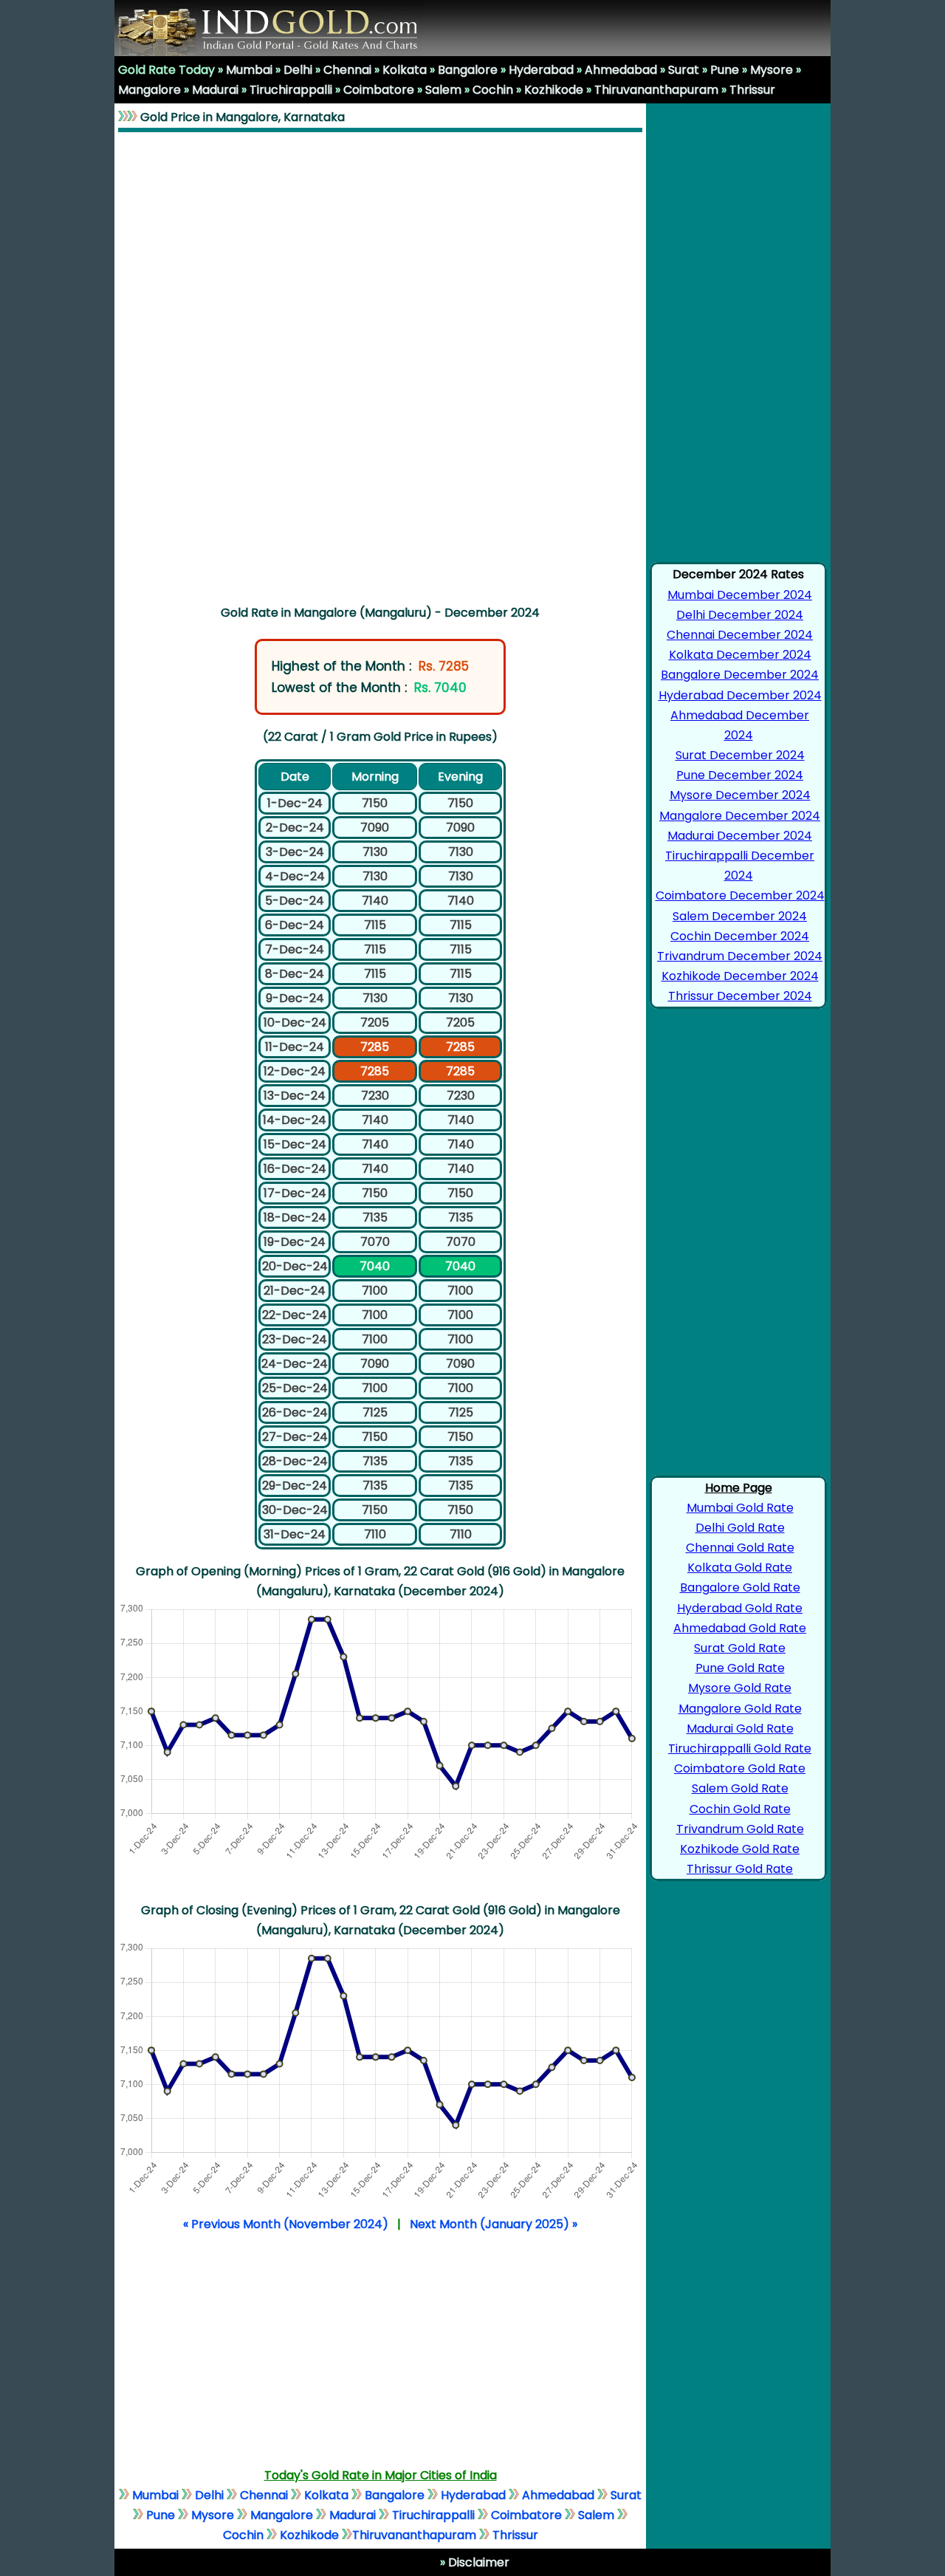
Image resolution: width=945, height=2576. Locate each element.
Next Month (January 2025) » (494, 2224)
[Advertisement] (381, 366)
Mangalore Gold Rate (740, 1709)
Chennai (347, 70)
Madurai (215, 90)
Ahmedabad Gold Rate (740, 1628)
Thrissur (752, 90)
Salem (443, 90)
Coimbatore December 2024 (740, 895)
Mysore (772, 70)
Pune (725, 70)
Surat (684, 70)
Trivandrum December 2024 (740, 956)
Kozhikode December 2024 (740, 976)
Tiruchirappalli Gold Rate (740, 1748)
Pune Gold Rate (740, 1668)
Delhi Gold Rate (740, 1528)
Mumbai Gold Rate (740, 1508)
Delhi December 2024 (740, 615)
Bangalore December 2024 (740, 675)
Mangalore (150, 90)
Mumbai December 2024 (740, 595)
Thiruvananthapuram (656, 90)
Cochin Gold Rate (740, 1809)
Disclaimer (477, 2562)
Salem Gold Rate (740, 1788)
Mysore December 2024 (740, 795)
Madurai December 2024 (740, 836)
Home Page (739, 1488)
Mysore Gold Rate (740, 1688)
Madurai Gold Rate (740, 1729)
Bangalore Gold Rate (740, 1587)
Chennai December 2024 (740, 635)
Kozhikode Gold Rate (740, 1849)
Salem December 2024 (740, 916)
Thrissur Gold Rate (740, 1869)
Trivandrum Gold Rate (740, 1829)
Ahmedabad (621, 70)
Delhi (298, 70)
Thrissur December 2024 (740, 996)
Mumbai (249, 70)
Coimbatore (379, 90)
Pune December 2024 (740, 775)
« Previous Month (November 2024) (286, 2224)
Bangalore (468, 70)
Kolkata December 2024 (740, 655)
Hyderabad (541, 70)
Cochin (493, 90)
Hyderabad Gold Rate (740, 1608)
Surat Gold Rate (740, 1648)
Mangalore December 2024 (740, 816)
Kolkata (405, 70)
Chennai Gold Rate (740, 1548)
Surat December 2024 (740, 755)
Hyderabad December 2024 (740, 695)
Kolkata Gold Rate (740, 1568)
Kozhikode (554, 90)
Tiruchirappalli (291, 90)
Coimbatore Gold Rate (740, 1768)
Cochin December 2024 (740, 936)
